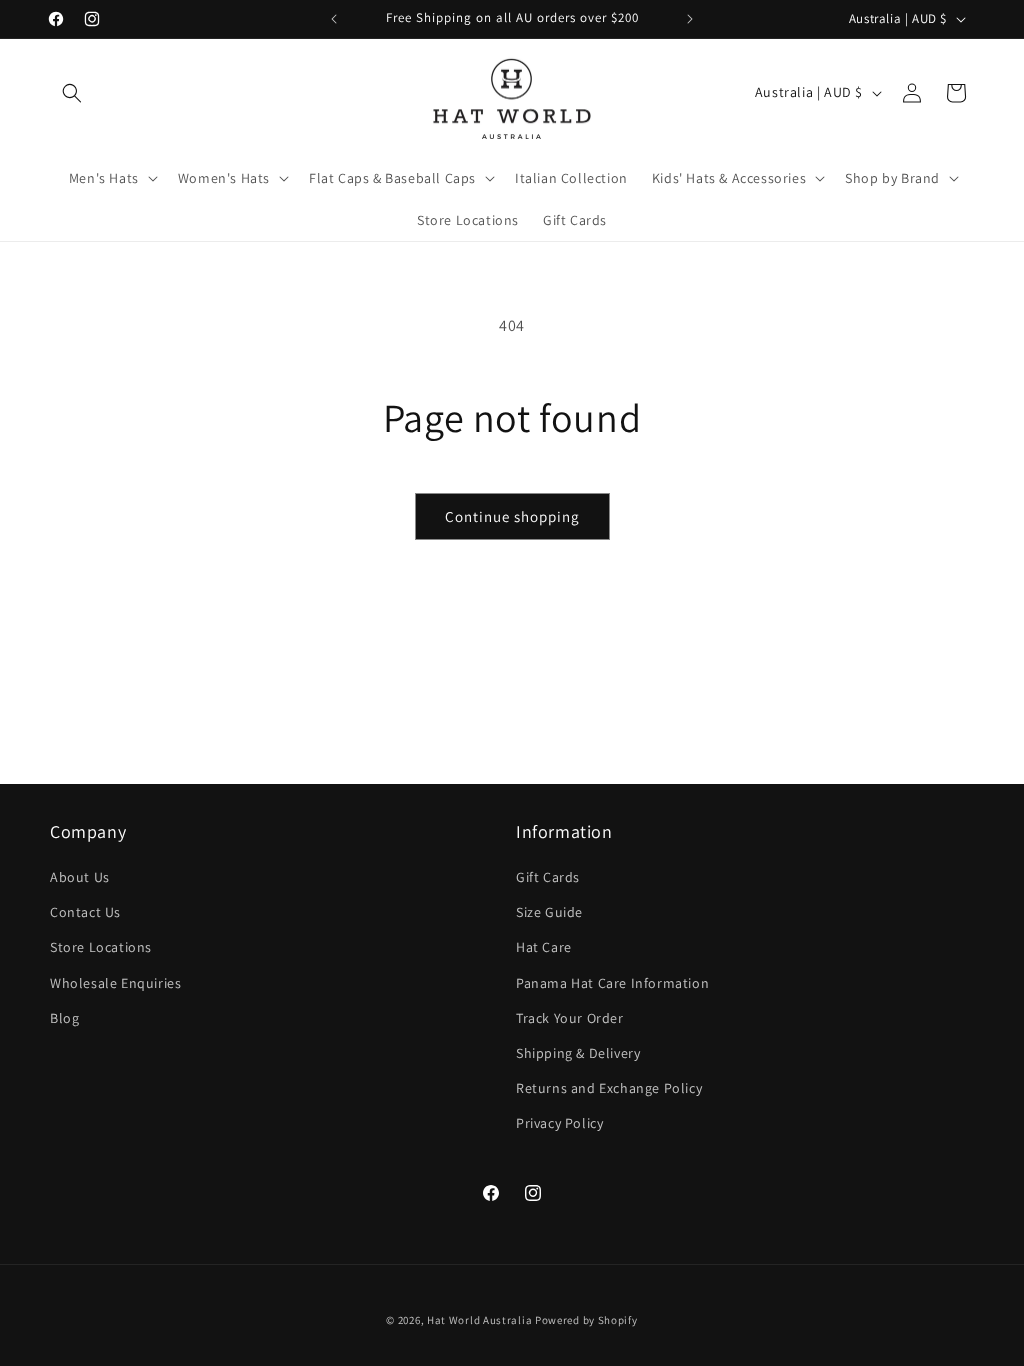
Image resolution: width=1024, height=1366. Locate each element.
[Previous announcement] (334, 19)
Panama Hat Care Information (612, 983)
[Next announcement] (690, 19)
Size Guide (549, 912)
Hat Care (544, 947)
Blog (64, 1018)
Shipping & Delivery (578, 1053)
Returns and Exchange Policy (609, 1088)
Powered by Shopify (586, 1320)
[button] (72, 93)
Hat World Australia (479, 1320)
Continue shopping (512, 516)
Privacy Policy (559, 1123)
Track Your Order (570, 1018)
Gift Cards (548, 877)
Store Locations (101, 947)
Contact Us (85, 912)
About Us (80, 877)
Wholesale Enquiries (115, 983)
